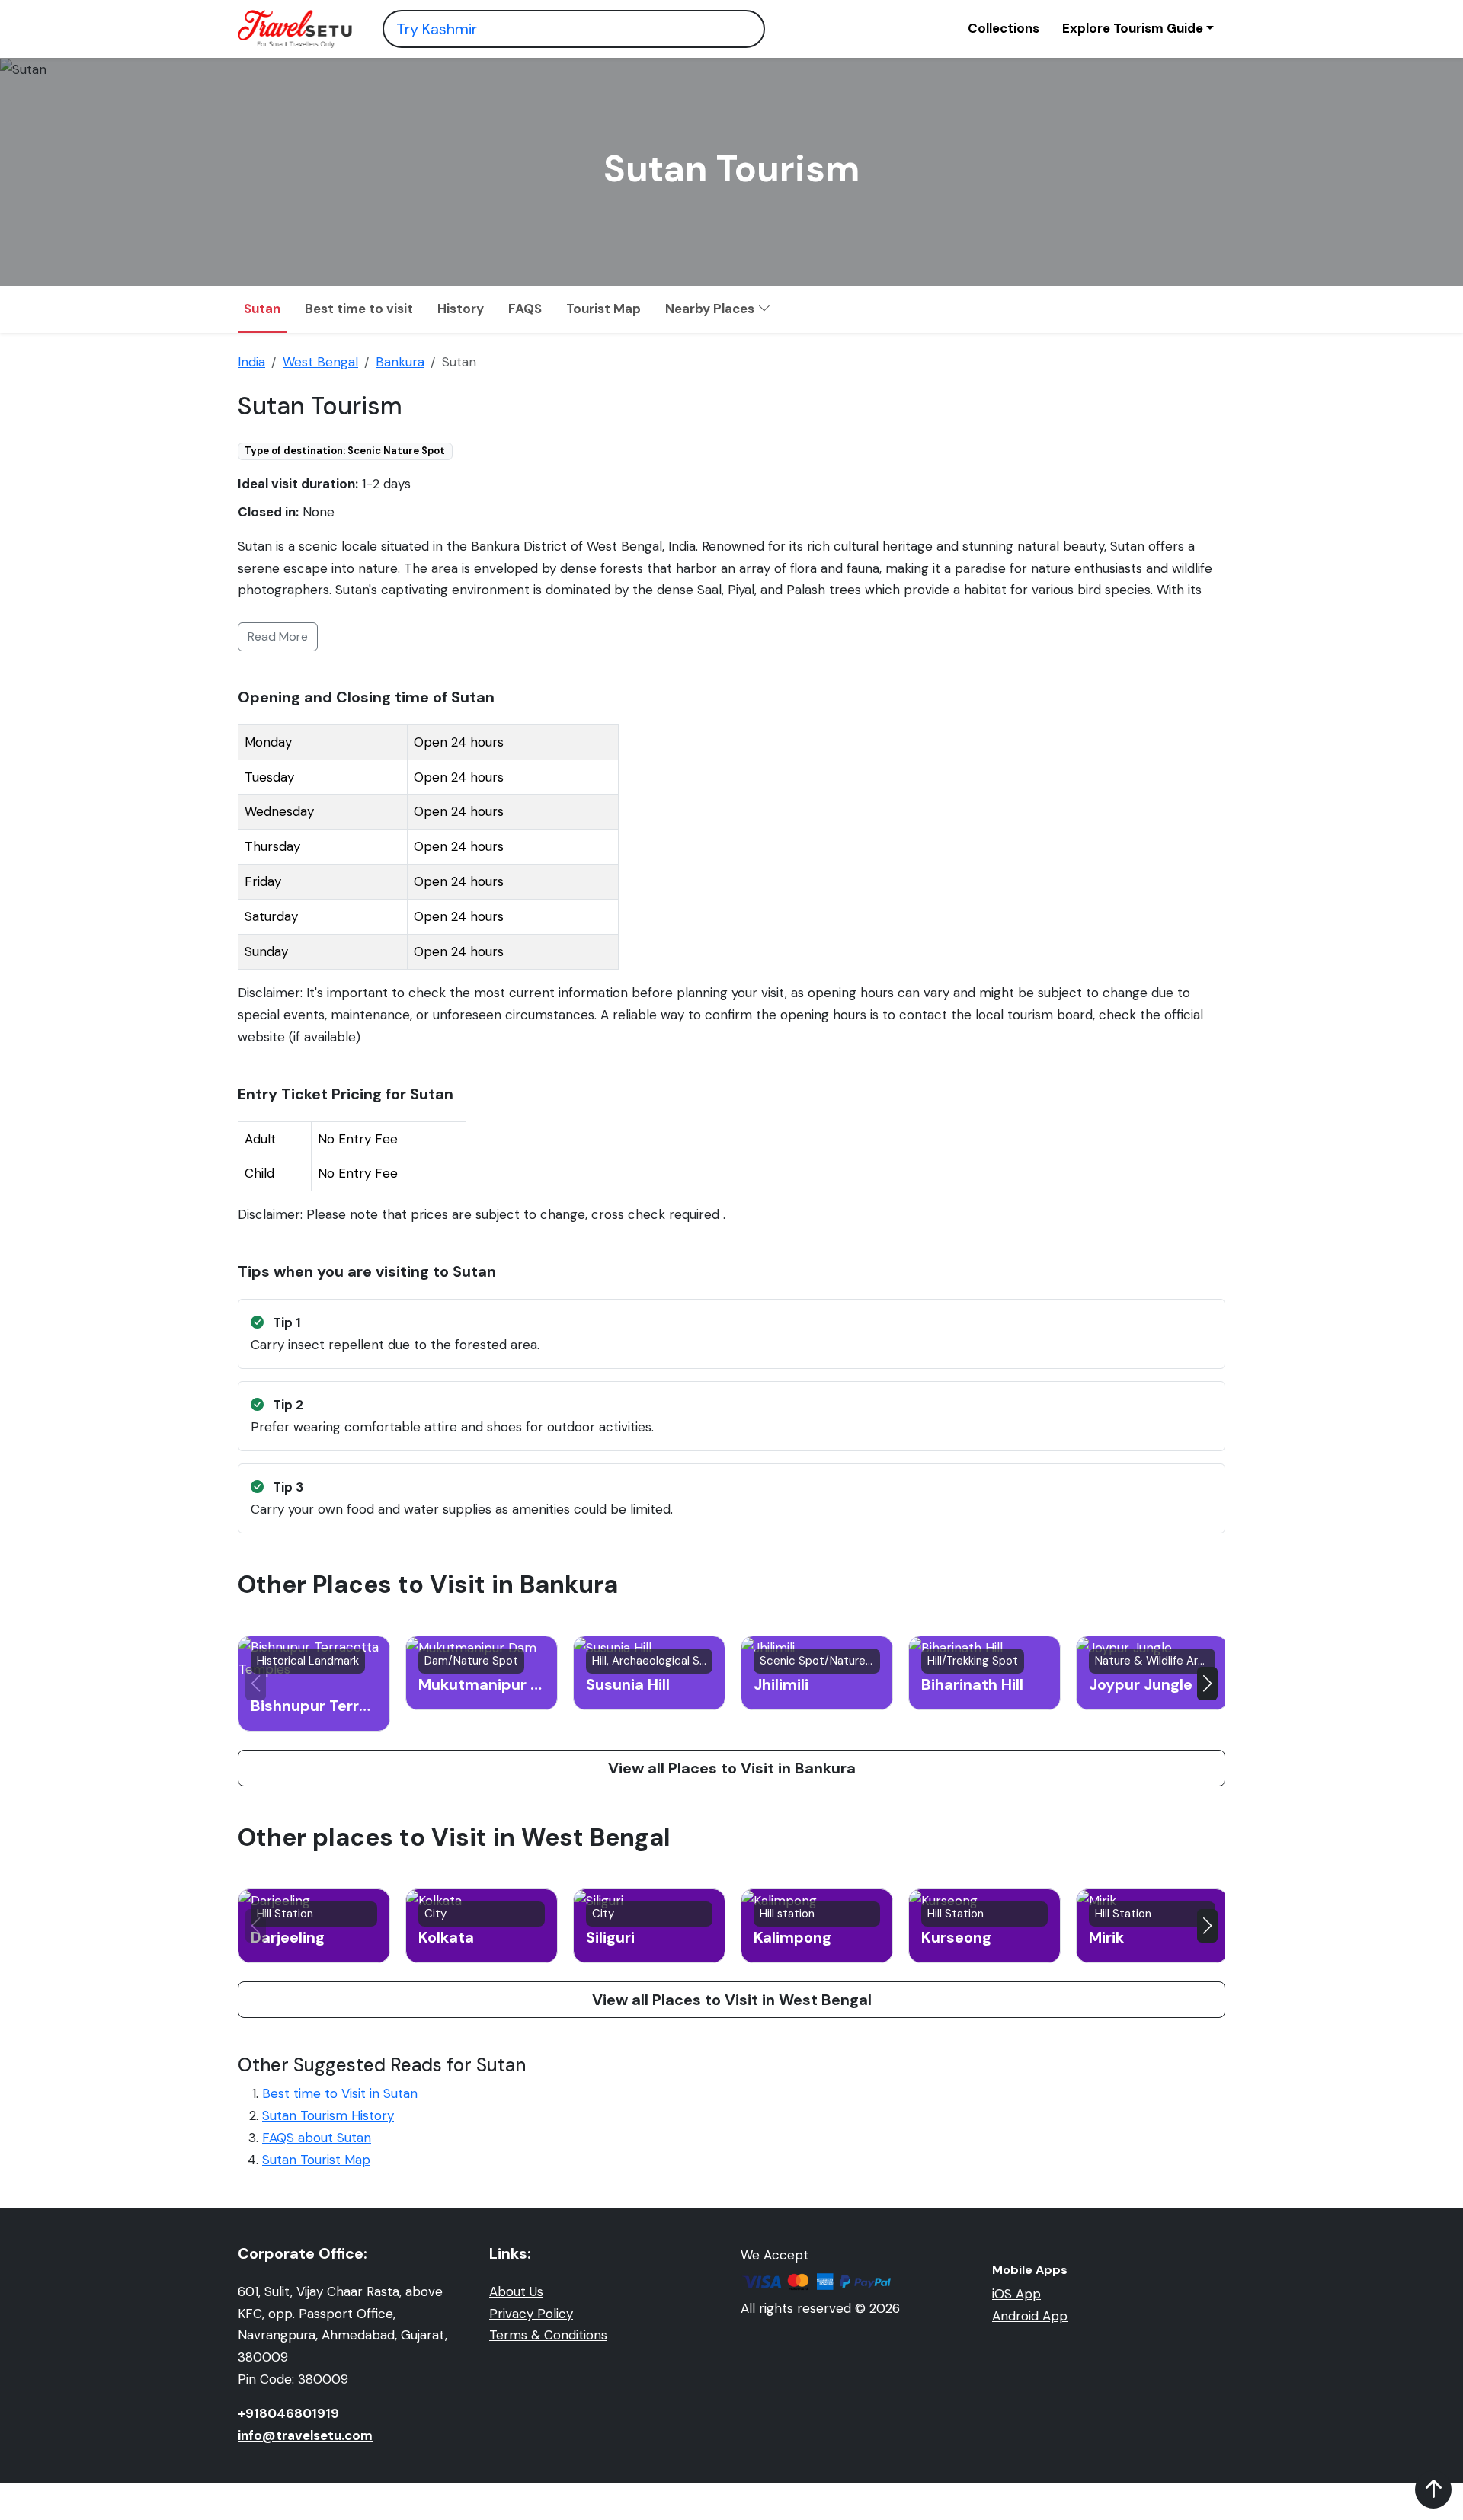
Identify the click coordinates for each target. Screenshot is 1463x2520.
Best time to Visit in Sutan (340, 2093)
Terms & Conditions (548, 2335)
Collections (1004, 28)
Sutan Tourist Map (316, 2160)
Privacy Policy (531, 2314)
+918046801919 (288, 2413)
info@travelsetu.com (305, 2435)
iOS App (1016, 2294)
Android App (1030, 2316)
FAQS (525, 309)
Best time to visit (359, 309)
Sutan (262, 309)
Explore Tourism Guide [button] (1133, 28)
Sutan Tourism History (328, 2115)
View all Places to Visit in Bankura (732, 1768)
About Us (516, 2291)
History (461, 309)
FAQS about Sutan (317, 2138)
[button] (1207, 1684)
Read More (278, 636)
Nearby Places (711, 309)
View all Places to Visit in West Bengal (732, 2000)
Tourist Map (603, 309)
